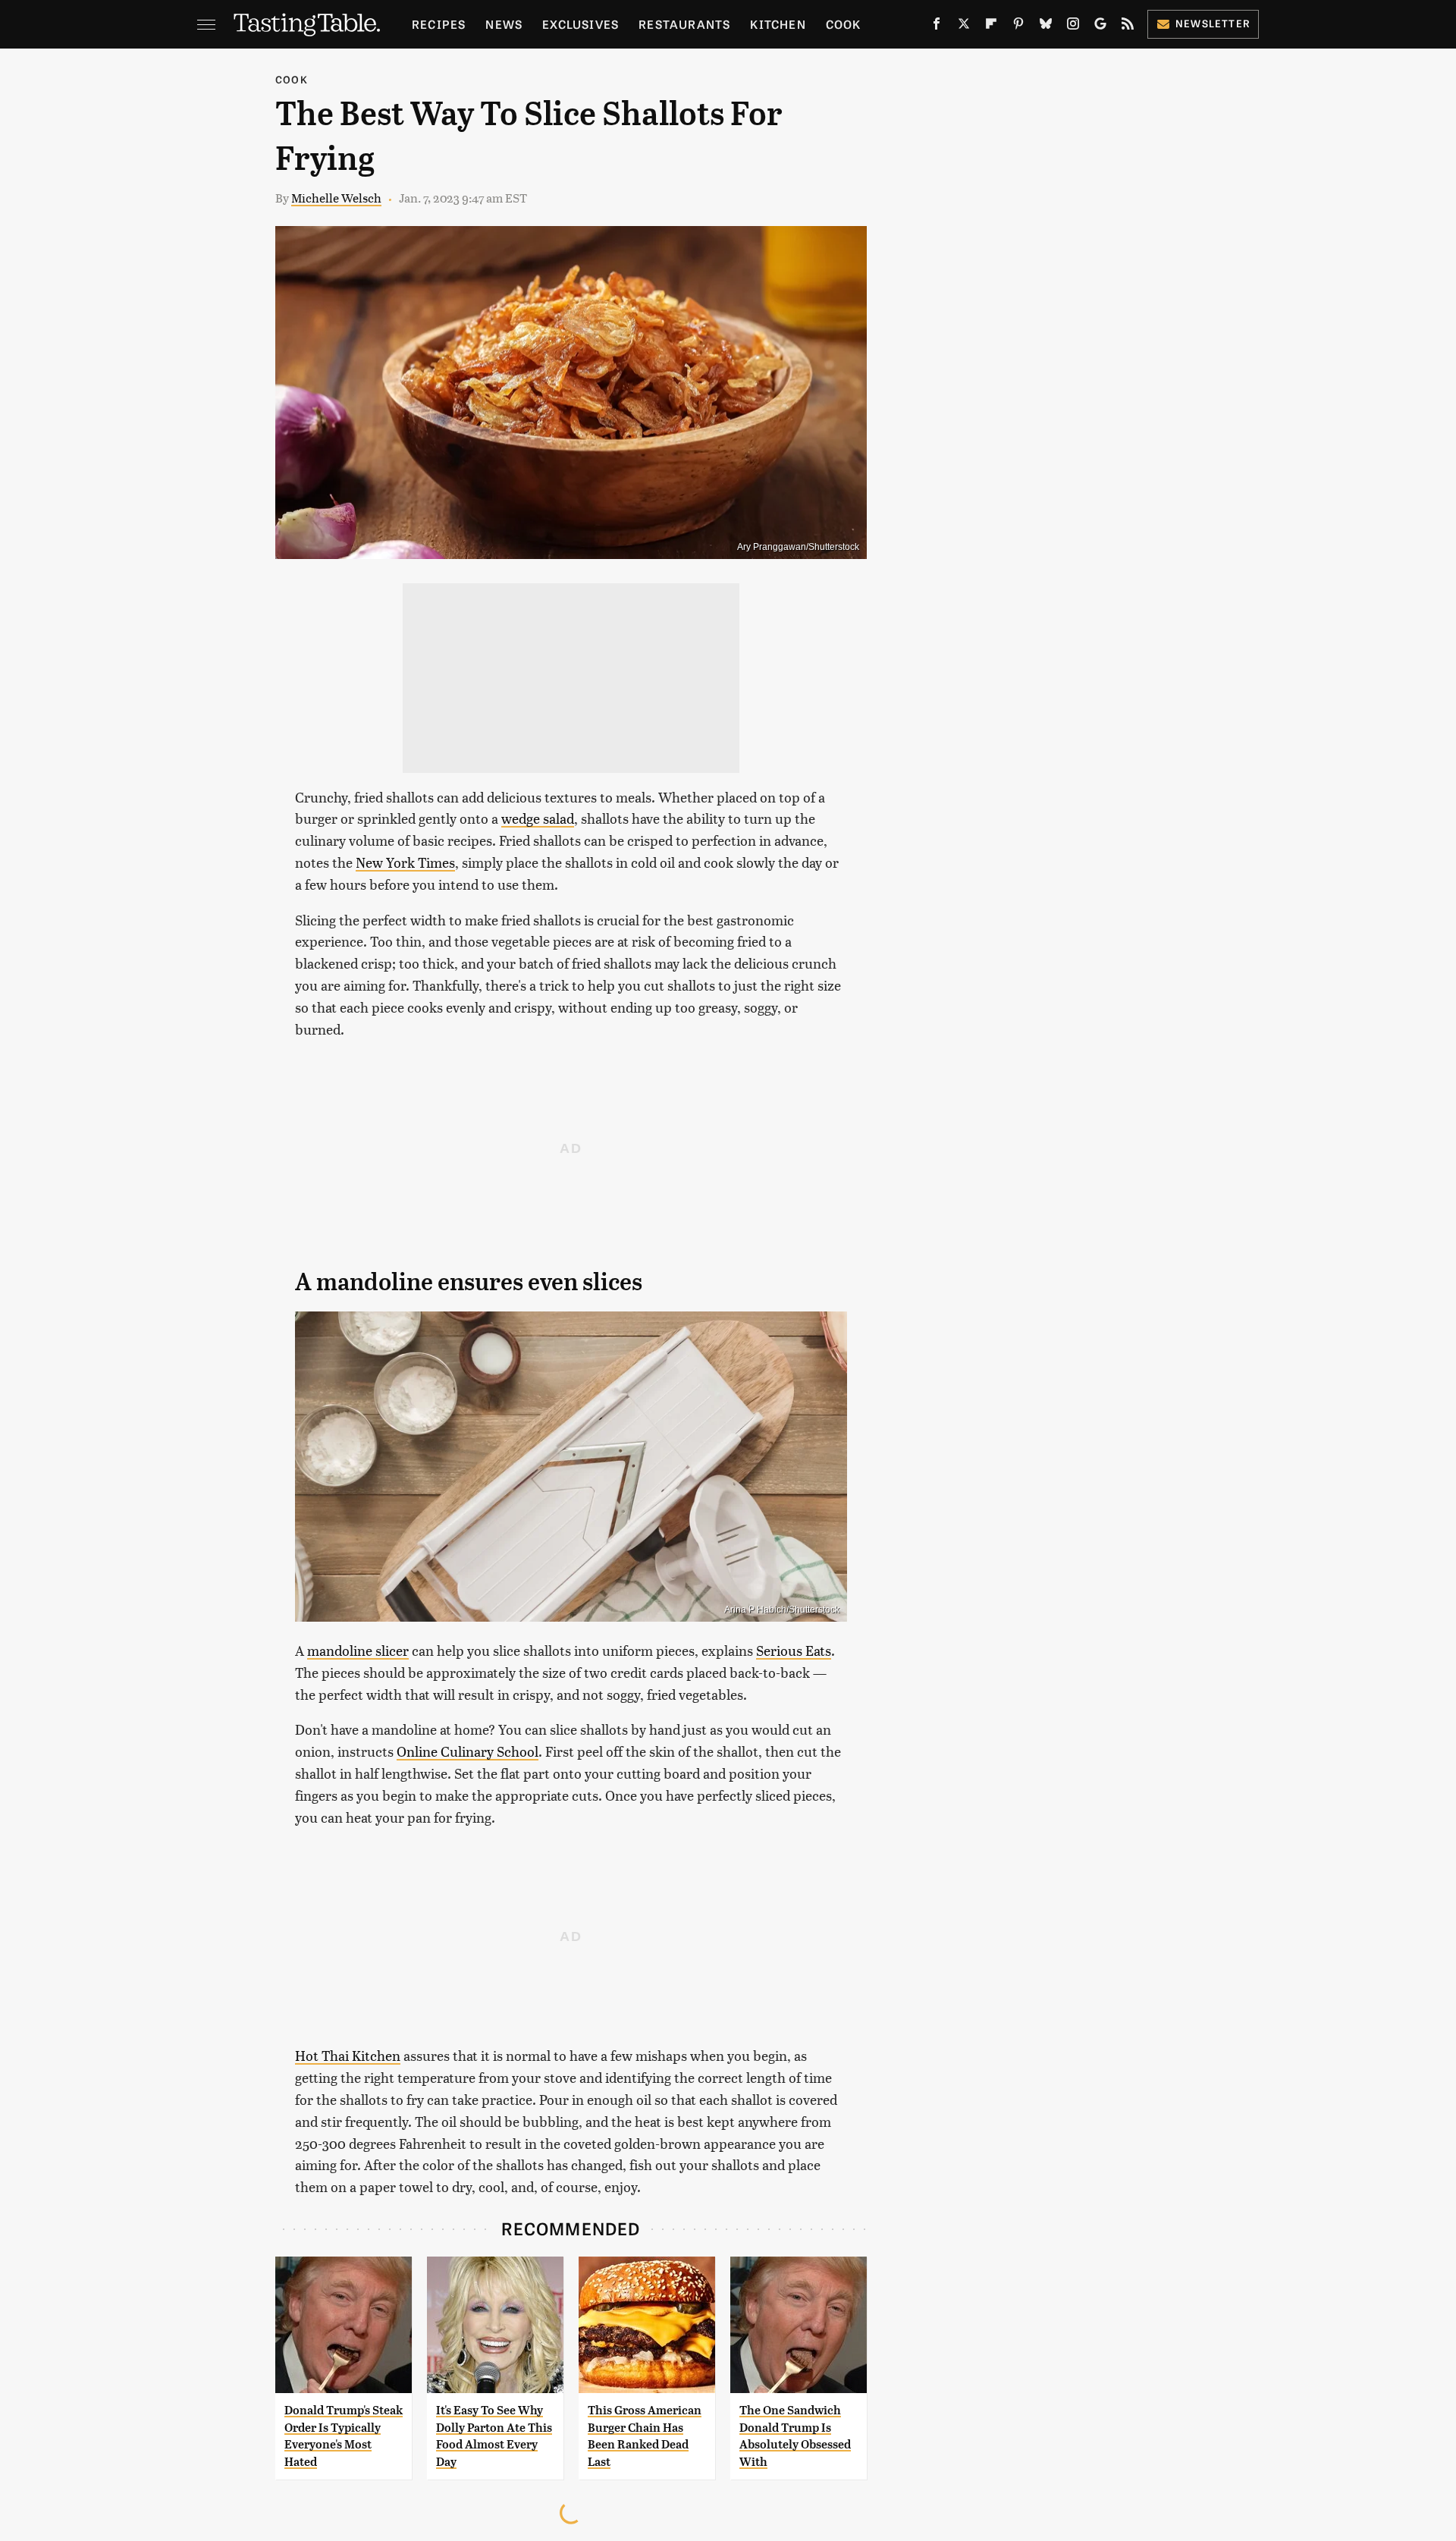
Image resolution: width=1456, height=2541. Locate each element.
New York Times (405, 862)
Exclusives (581, 24)
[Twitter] (964, 27)
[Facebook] (937, 27)
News (504, 24)
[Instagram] (1073, 27)
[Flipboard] (991, 27)
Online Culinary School (468, 1751)
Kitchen (778, 24)
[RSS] (1128, 27)
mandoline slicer (358, 1650)
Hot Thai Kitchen (348, 2055)
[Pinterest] (1018, 27)
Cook (844, 24)
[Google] (1100, 27)
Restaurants (684, 24)
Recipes (439, 24)
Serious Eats (794, 1650)
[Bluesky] (1046, 27)
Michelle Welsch (336, 198)
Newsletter (1213, 23)
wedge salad (538, 818)
